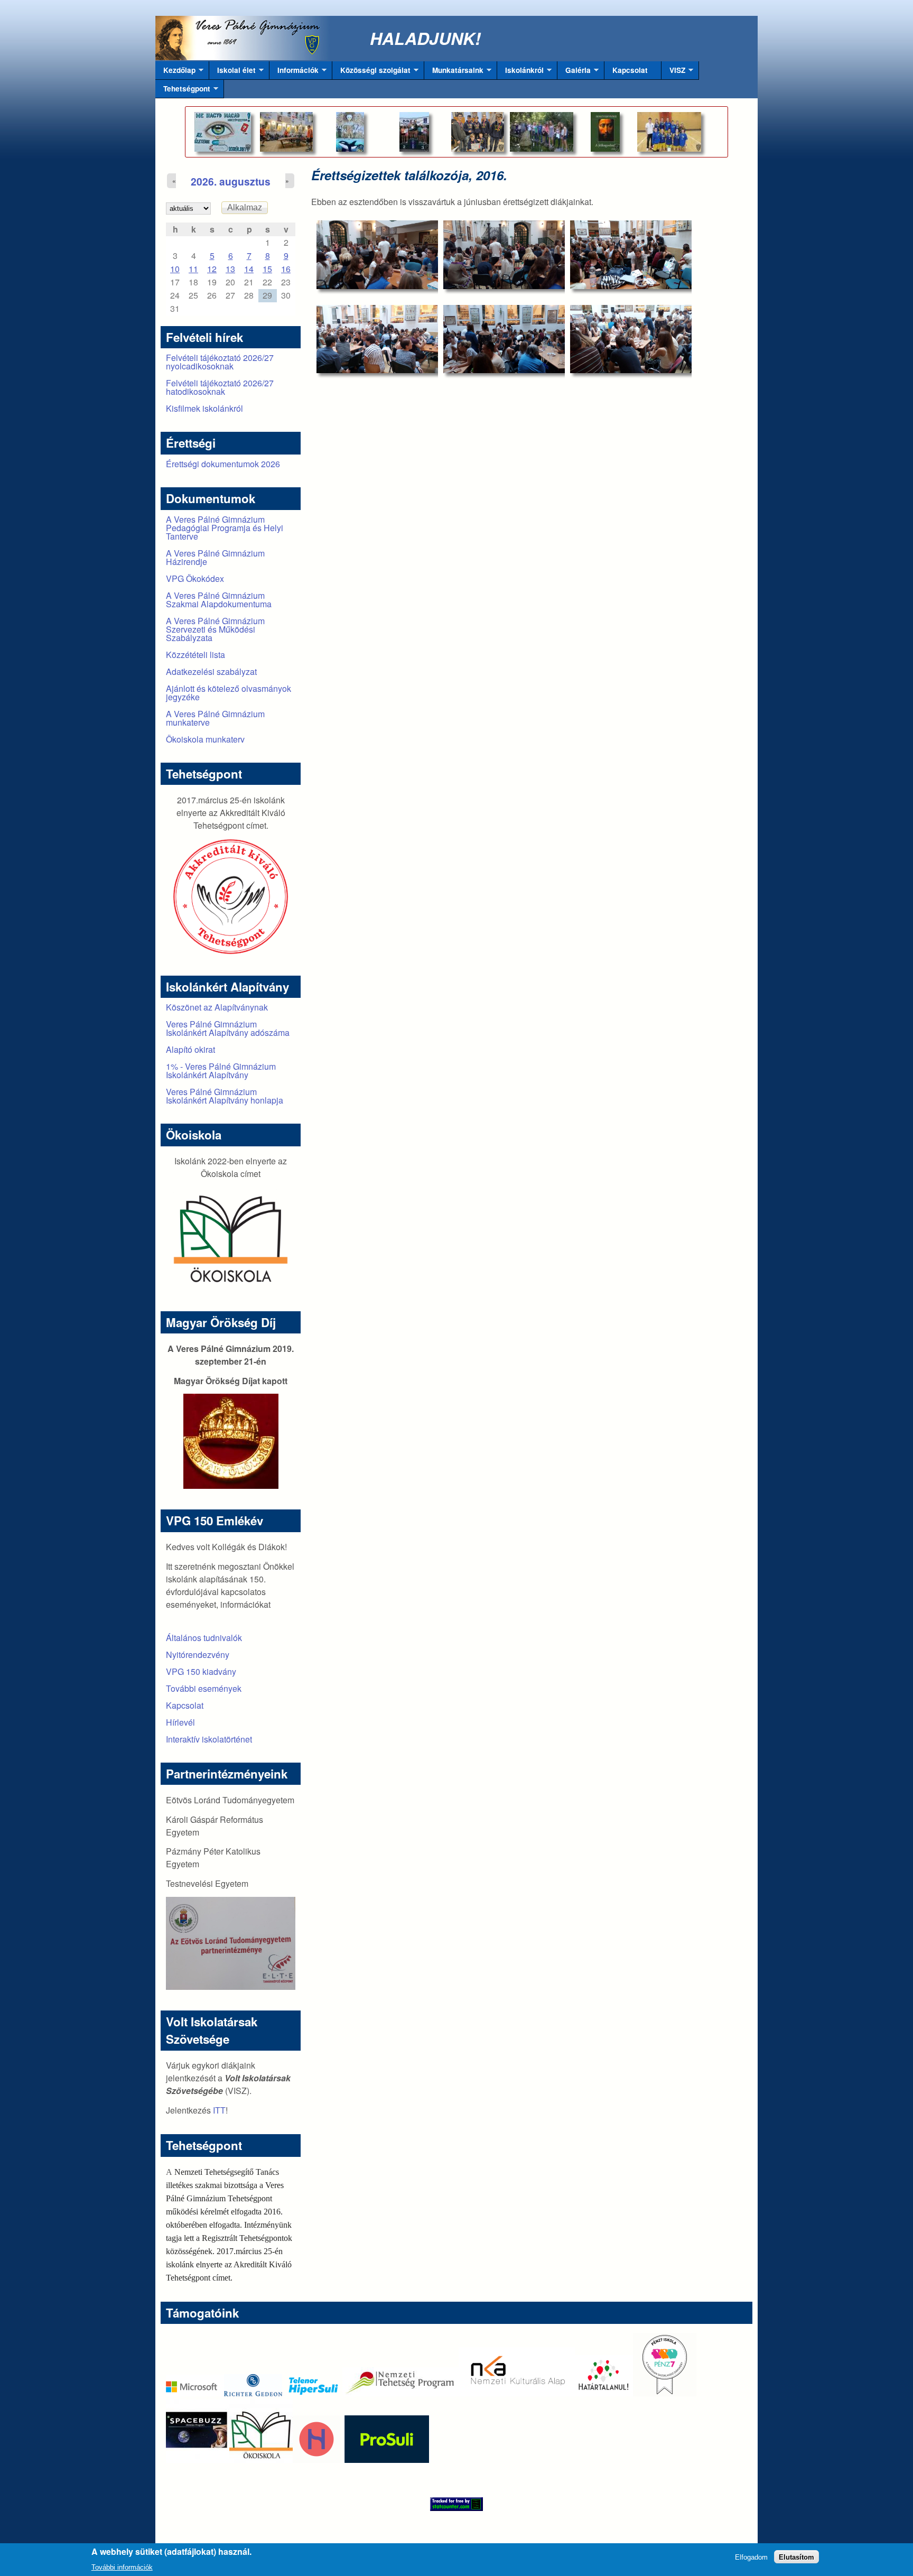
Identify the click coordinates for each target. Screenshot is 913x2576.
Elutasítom (796, 2557)
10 (175, 269)
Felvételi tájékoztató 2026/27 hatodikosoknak (220, 387)
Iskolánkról (520, 72)
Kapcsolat (630, 70)
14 (249, 269)
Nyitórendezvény (198, 1655)
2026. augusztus (231, 181)
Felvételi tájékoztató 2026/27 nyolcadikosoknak (220, 362)
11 (193, 269)
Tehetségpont (183, 91)
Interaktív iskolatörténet (209, 1739)
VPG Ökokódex (195, 578)
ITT (219, 2110)
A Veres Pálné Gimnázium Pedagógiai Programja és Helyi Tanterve (225, 528)
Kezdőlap (175, 72)
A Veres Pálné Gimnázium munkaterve (215, 718)
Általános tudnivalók (204, 1638)
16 (286, 269)
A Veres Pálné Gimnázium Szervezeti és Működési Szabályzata (215, 629)
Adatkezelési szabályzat (211, 671)
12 (212, 269)
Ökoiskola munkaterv (205, 739)
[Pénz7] (665, 2393)
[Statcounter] (456, 2504)
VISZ (673, 72)
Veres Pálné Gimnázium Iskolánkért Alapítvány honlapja (225, 1096)
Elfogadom (751, 2557)
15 (267, 269)
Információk (294, 72)
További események (204, 1688)
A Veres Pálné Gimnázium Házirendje (215, 557)
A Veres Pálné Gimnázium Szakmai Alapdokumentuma (219, 600)
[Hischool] (285, 2459)
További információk (122, 2567)
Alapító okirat (190, 1049)
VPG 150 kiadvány (201, 1671)
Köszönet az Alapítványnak (217, 1007)
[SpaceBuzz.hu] (198, 2459)
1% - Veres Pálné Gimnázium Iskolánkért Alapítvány (221, 1071)
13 (230, 269)
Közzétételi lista (195, 655)
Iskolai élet (232, 72)
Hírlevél (180, 1722)
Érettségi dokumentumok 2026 (223, 464)
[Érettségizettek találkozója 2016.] (377, 254)
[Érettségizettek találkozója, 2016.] (377, 339)
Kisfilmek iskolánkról (204, 408)
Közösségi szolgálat (371, 72)
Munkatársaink (454, 72)
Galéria (574, 72)
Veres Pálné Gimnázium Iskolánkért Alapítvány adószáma (228, 1028)
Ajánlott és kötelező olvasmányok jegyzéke (229, 693)
